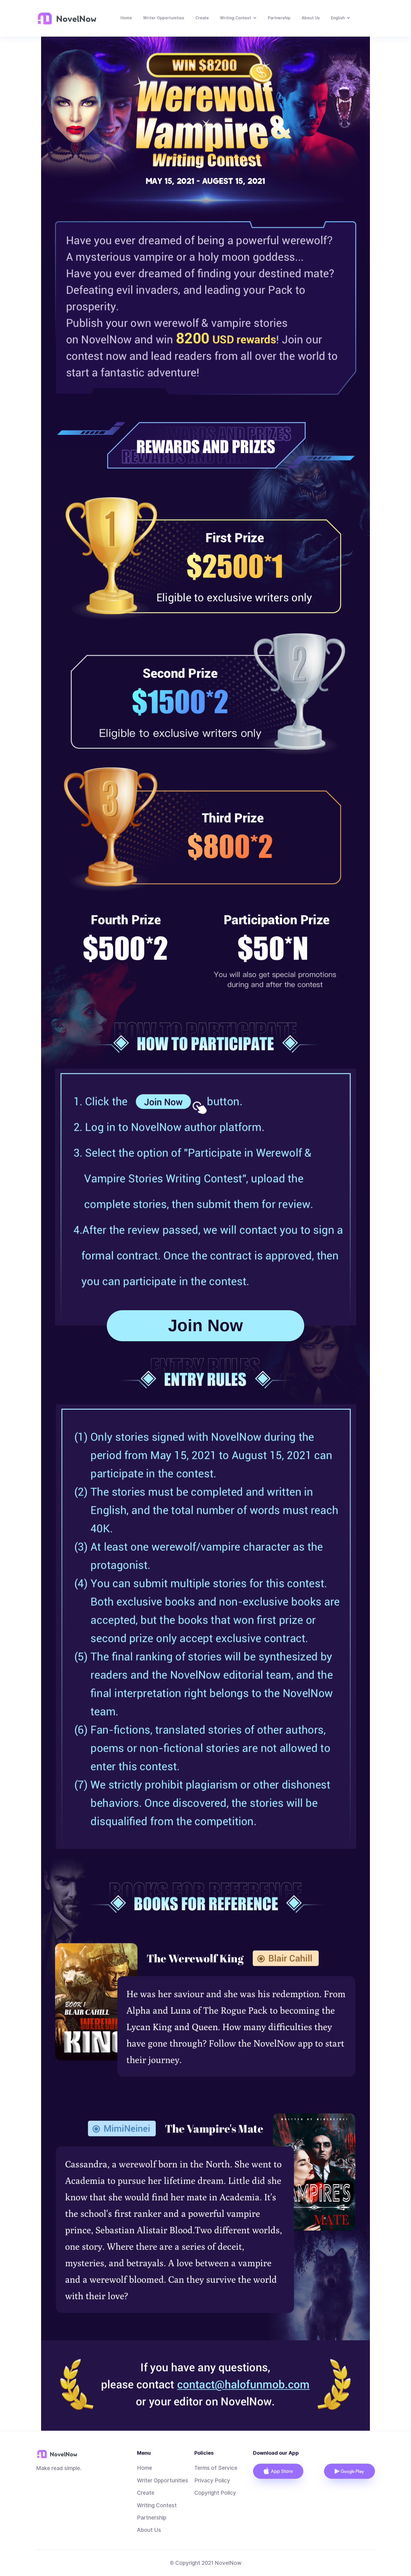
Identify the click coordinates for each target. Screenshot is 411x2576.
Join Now (206, 1325)
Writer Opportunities (164, 18)
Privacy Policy (212, 2480)
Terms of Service (216, 2468)
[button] (238, 18)
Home (126, 18)
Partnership (279, 18)
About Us (311, 18)
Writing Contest (157, 2505)
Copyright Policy (215, 2493)
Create (202, 18)
